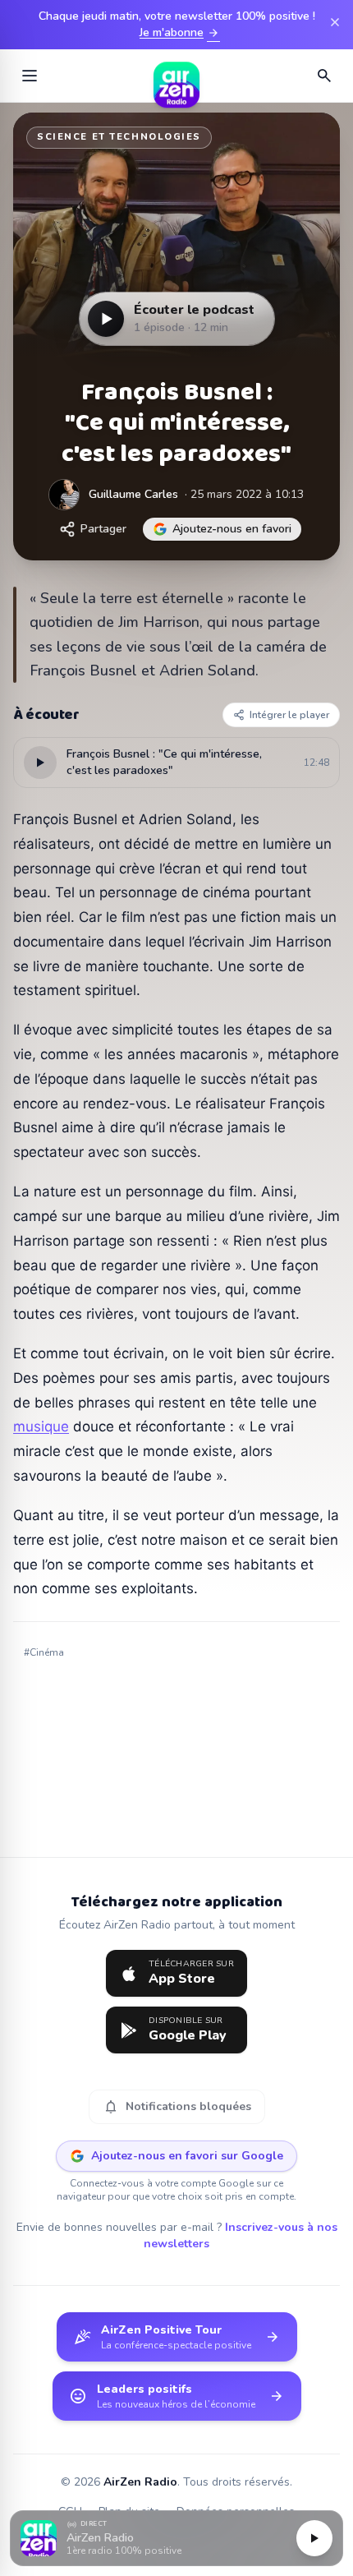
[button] (176, 2539)
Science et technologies (119, 137)
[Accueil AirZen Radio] (176, 76)
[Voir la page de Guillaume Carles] (64, 495)
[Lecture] (314, 2538)
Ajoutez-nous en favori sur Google (187, 2156)
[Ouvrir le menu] (30, 76)
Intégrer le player (289, 715)
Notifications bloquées (177, 2107)
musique (41, 1426)
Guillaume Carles (133, 494)
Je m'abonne (180, 33)
